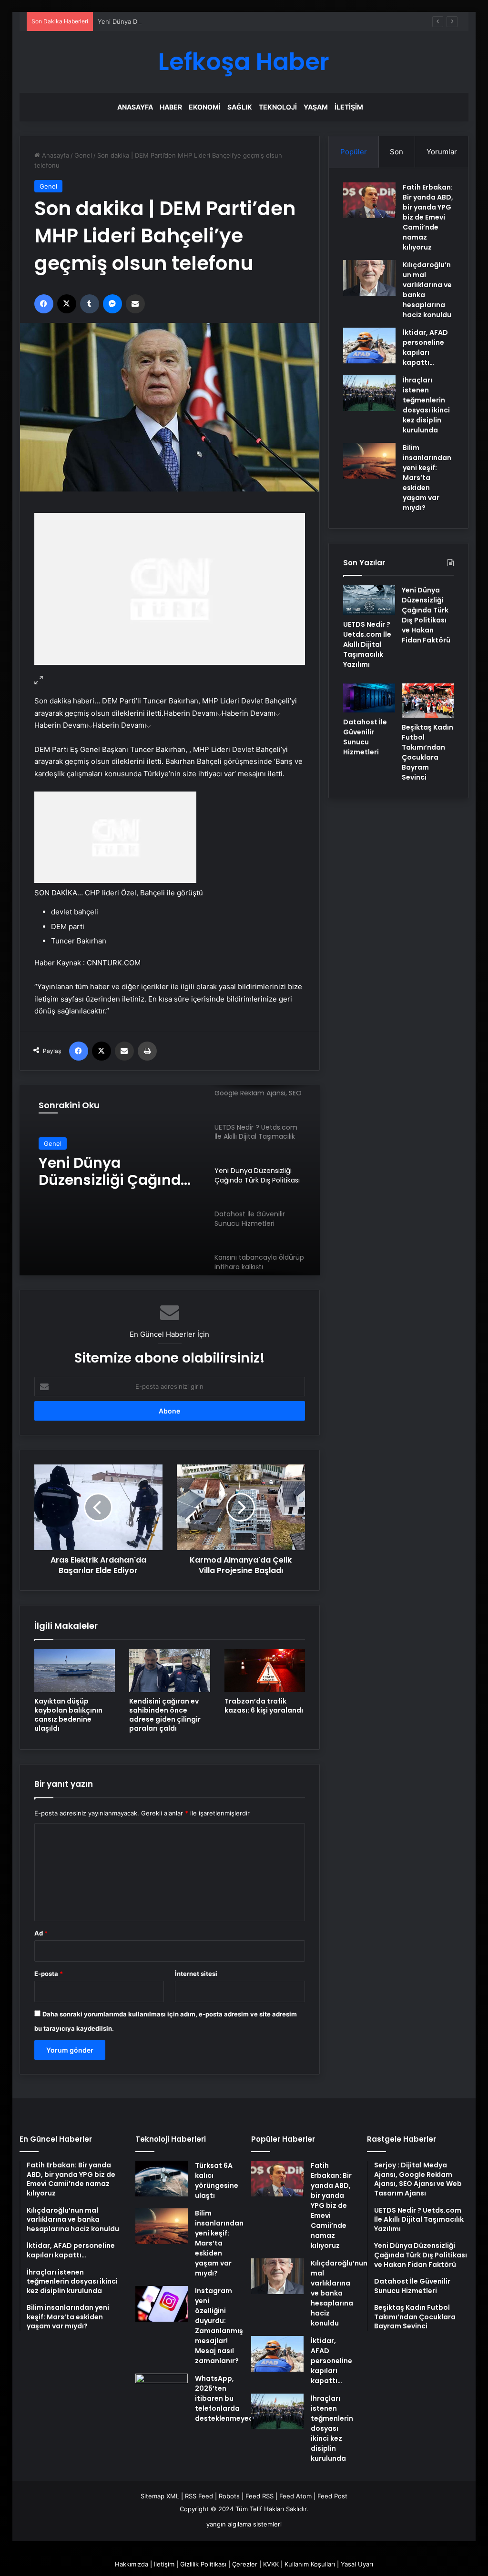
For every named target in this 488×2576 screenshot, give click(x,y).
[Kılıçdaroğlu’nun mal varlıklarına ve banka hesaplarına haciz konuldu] (369, 278)
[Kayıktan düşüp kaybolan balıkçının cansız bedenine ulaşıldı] (75, 1671)
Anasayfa (135, 107)
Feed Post (332, 2496)
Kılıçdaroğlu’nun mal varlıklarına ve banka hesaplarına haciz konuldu (339, 2293)
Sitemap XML (160, 2496)
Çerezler (245, 2564)
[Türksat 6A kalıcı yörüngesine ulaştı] (162, 2179)
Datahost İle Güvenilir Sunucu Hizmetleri (116, 1172)
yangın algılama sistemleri (244, 2524)
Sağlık (240, 107)
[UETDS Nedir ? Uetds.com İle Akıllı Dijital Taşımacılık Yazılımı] (369, 600)
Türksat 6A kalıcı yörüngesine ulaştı (217, 2180)
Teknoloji (278, 107)
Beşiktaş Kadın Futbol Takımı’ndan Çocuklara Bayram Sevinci (427, 752)
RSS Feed (199, 2496)
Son (396, 152)
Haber (171, 107)
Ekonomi (205, 107)
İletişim (349, 107)
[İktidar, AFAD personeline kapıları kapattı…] (369, 346)
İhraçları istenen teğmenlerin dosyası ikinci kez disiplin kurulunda (426, 405)
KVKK (271, 2564)
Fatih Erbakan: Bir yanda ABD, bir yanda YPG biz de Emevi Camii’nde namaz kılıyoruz (428, 217)
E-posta (49, 1974)
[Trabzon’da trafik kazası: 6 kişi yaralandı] (265, 1671)
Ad (41, 1933)
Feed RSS (259, 2496)
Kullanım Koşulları (310, 2564)
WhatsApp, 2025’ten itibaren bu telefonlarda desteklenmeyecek (228, 2398)
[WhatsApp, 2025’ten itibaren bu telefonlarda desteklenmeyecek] (162, 2391)
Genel (83, 155)
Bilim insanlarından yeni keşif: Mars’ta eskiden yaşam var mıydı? (427, 478)
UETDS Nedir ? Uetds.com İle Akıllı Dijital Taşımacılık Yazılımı (367, 644)
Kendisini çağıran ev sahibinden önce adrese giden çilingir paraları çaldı (165, 1715)
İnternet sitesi (196, 1974)
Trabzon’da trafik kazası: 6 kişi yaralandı (264, 1706)
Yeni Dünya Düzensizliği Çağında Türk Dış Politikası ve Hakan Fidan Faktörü (209, 21)
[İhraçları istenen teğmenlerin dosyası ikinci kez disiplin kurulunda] (369, 393)
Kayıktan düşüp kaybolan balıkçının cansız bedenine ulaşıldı (68, 1715)
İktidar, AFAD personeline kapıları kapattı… (425, 347)
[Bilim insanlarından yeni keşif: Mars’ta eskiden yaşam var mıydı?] (369, 461)
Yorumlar (442, 152)
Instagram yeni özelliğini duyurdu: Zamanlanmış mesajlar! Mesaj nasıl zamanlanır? (219, 2326)
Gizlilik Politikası (203, 2564)
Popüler (354, 152)
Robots (229, 2496)
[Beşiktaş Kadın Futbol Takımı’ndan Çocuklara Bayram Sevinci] (428, 701)
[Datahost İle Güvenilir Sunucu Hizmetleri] (369, 698)
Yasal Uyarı (357, 2564)
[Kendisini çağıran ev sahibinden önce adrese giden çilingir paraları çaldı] (170, 1671)
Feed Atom (295, 2496)
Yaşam (316, 107)
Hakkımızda (132, 2564)
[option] (170, 1180)
